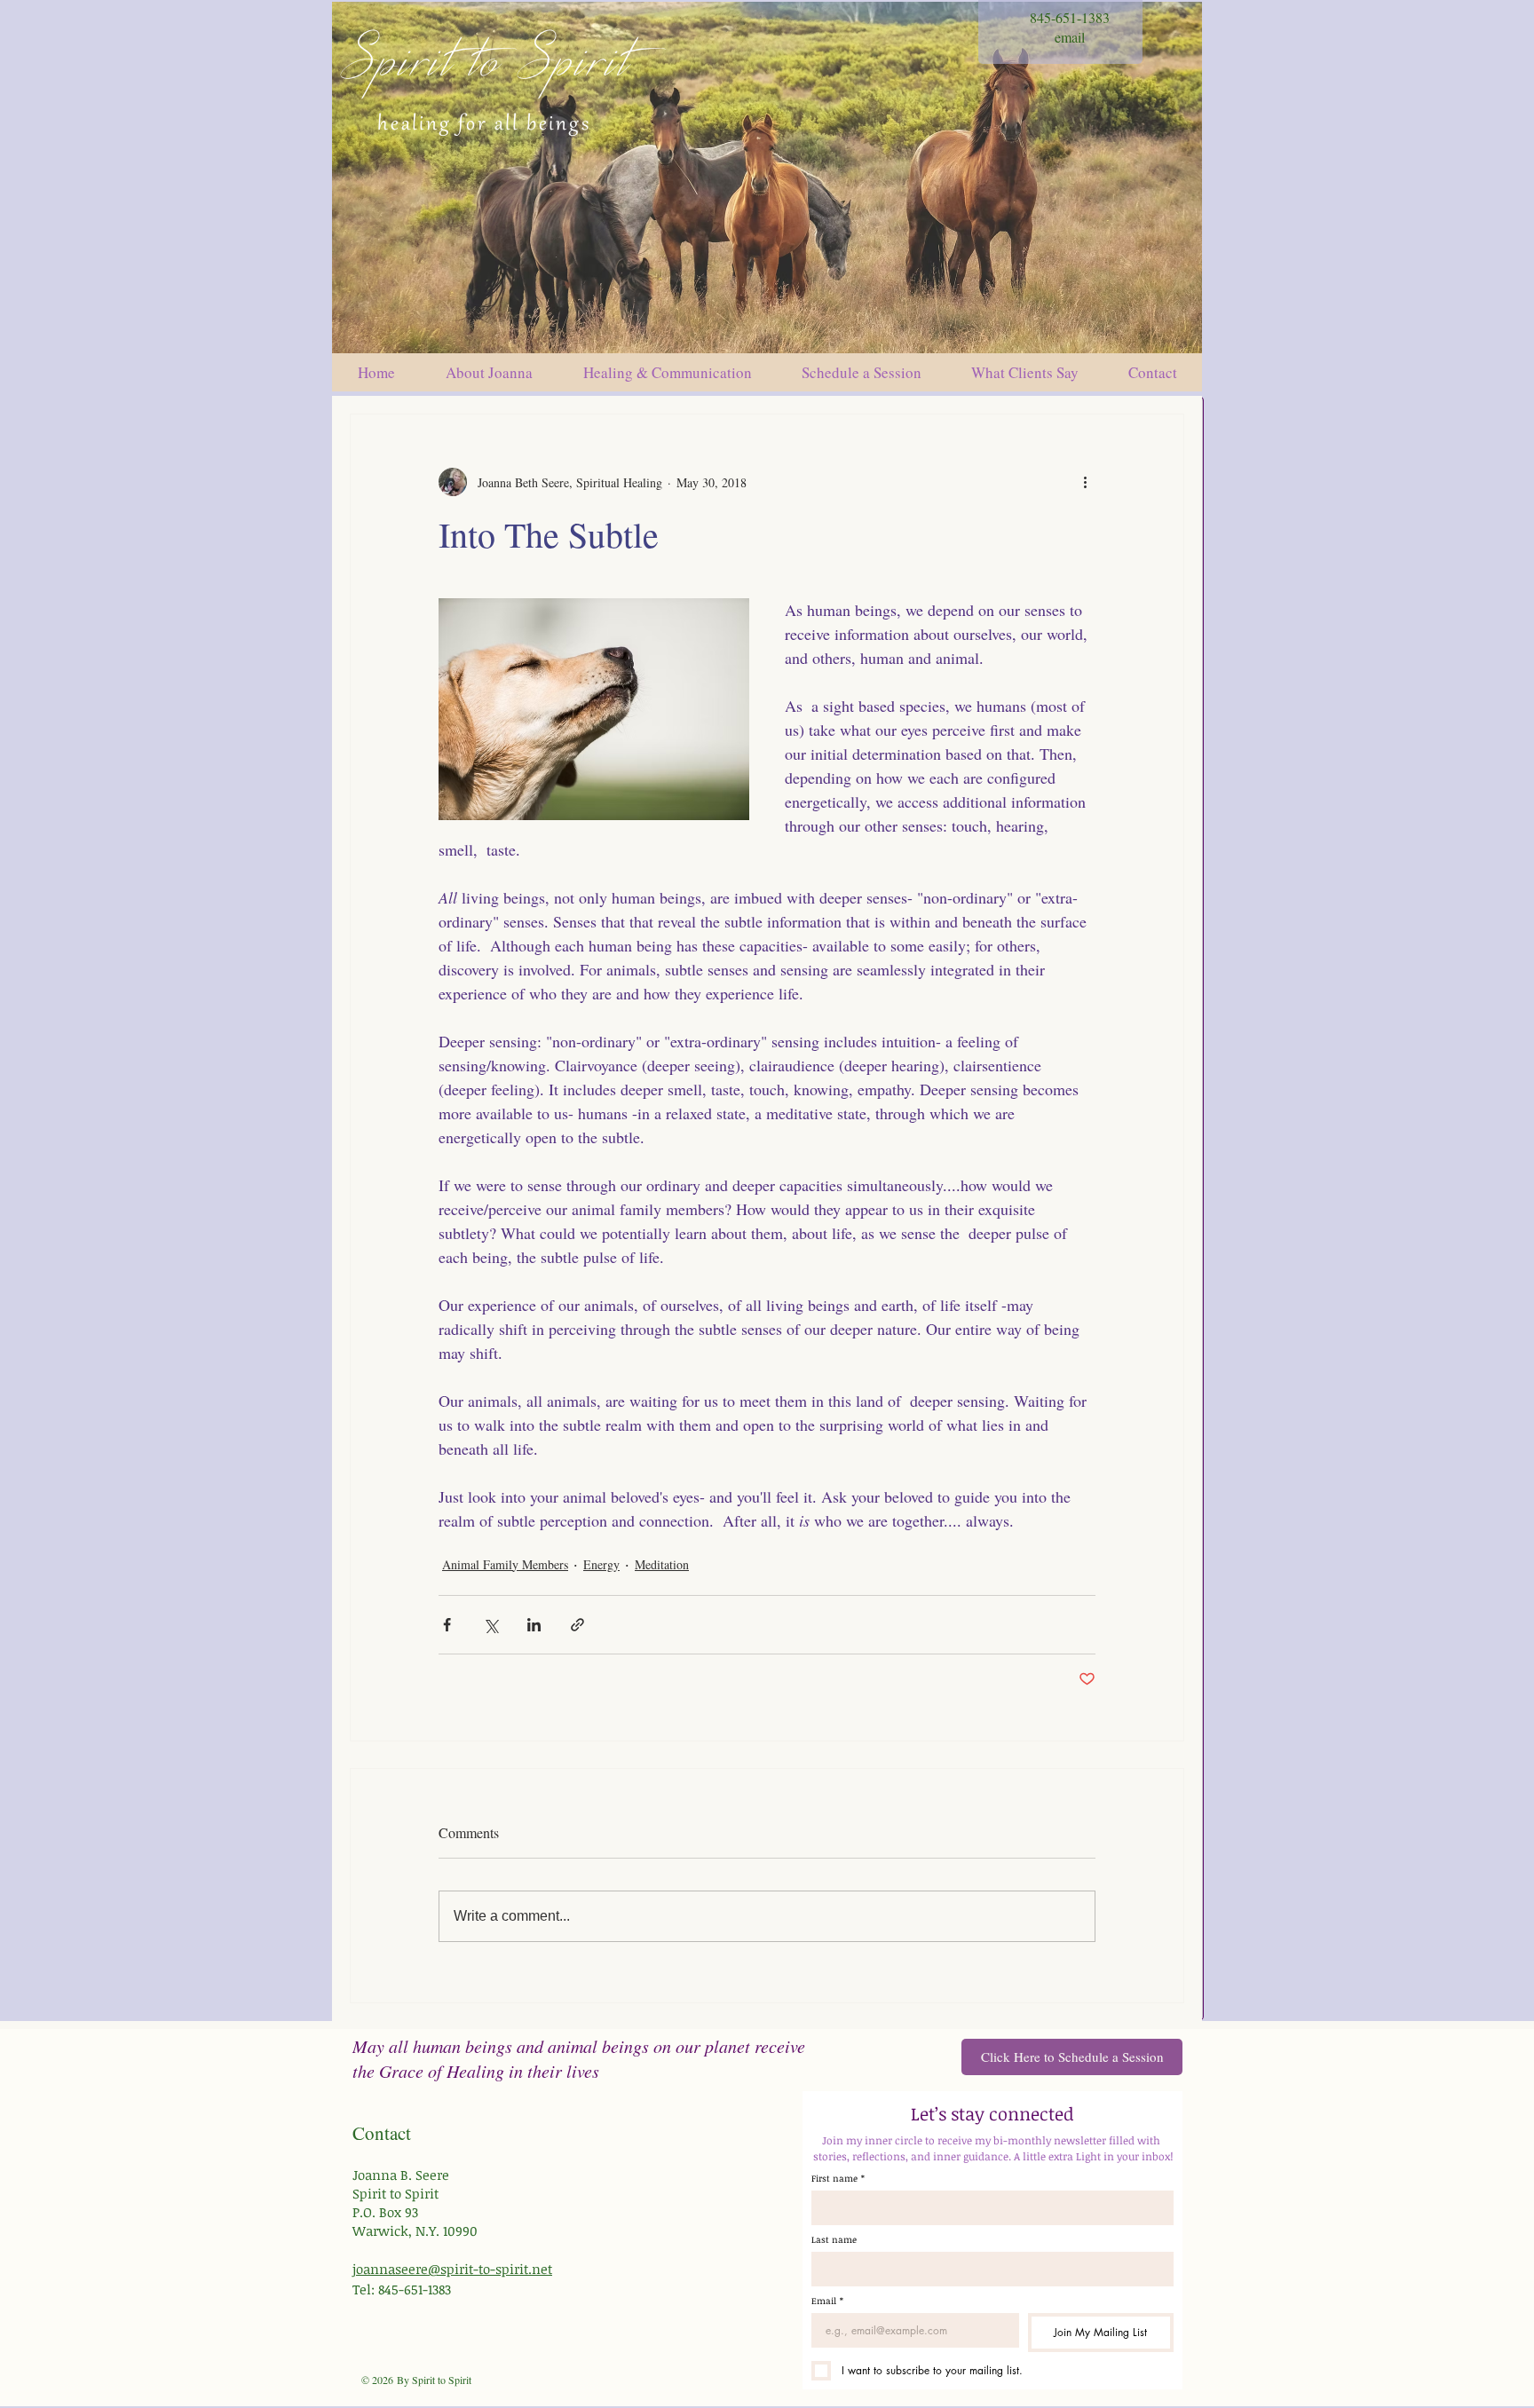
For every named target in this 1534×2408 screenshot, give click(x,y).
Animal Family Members (505, 1564)
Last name (834, 2239)
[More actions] (1085, 482)
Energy (601, 1564)
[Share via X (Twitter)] (490, 1625)
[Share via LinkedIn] (534, 1625)
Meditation (662, 1564)
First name (838, 2178)
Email (827, 2301)
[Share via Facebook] (447, 1625)
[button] (862, 372)
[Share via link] (577, 1625)
